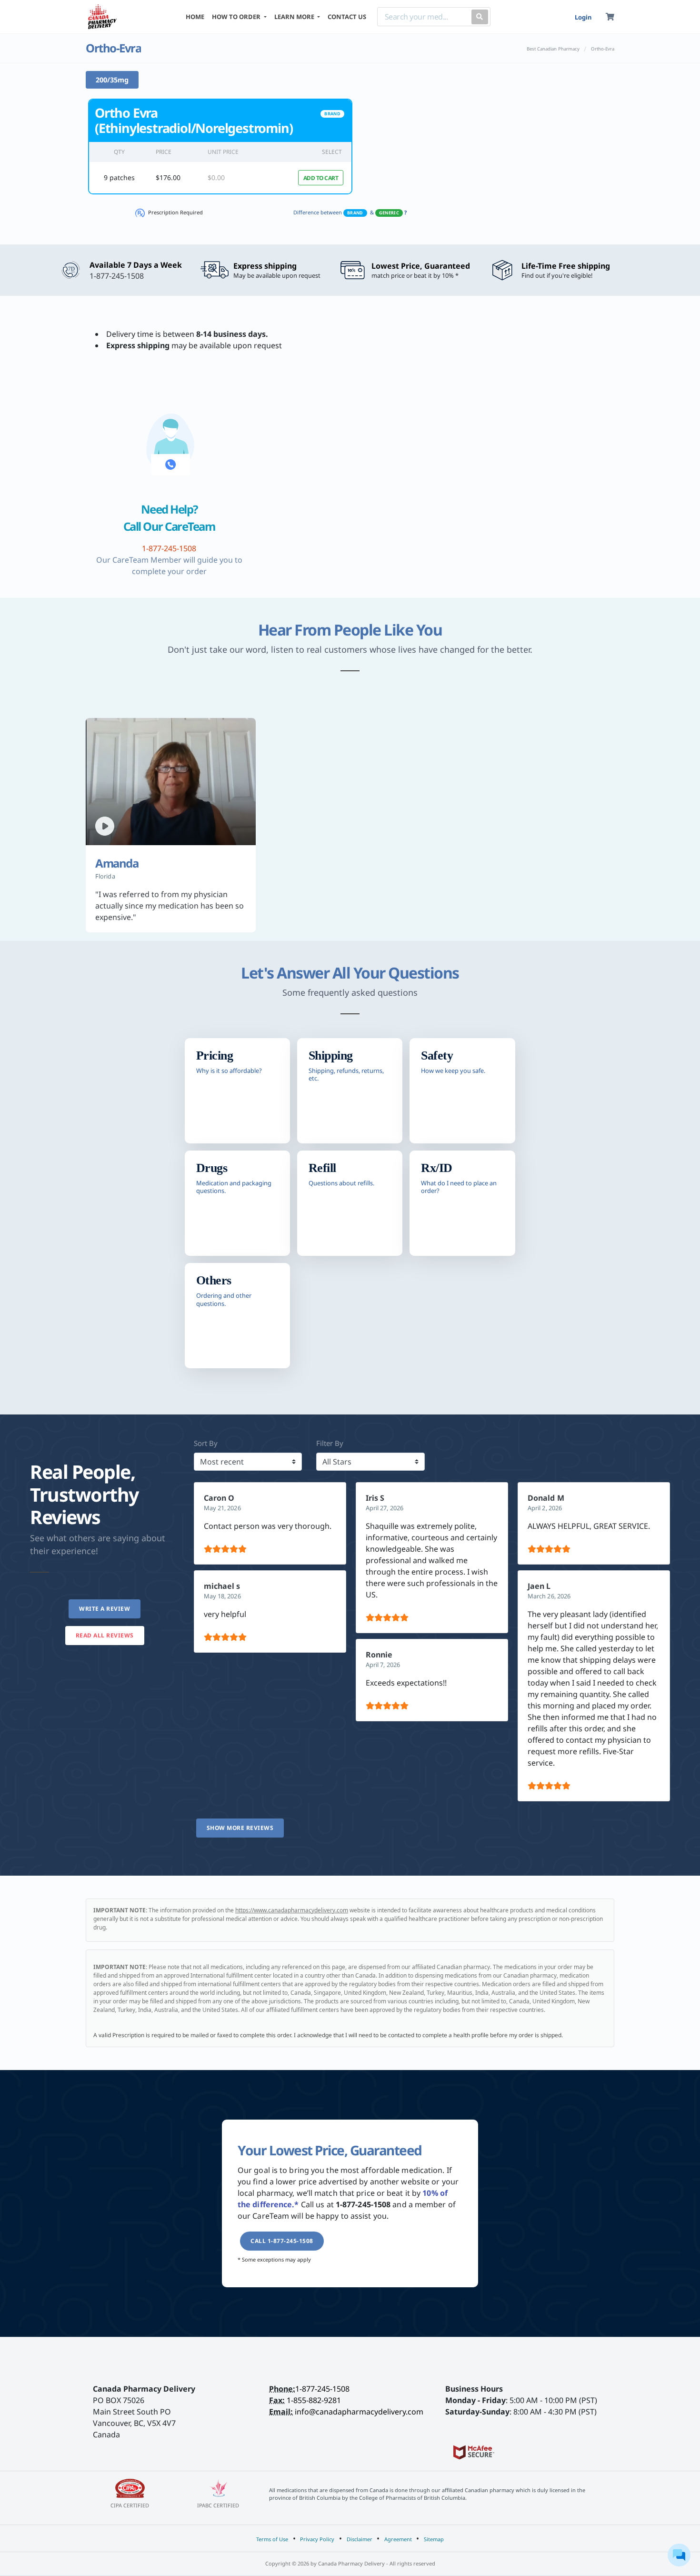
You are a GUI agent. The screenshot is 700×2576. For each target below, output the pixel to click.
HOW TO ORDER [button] (237, 17)
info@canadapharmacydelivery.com (359, 2412)
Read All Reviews (105, 1635)
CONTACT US (347, 17)
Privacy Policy (317, 2539)
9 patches (119, 177)
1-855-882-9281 (314, 2400)
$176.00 (168, 177)
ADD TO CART (321, 178)
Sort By (206, 1443)
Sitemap (434, 2539)
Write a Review (105, 1609)
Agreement (398, 2539)
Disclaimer (360, 2539)
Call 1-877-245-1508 (282, 2241)
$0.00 (216, 177)
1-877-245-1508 (322, 2389)
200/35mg (112, 80)
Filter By (330, 1443)
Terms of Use (272, 2539)
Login (583, 17)
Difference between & (350, 212)
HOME (195, 17)
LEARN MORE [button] (295, 17)
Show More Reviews (240, 1828)
